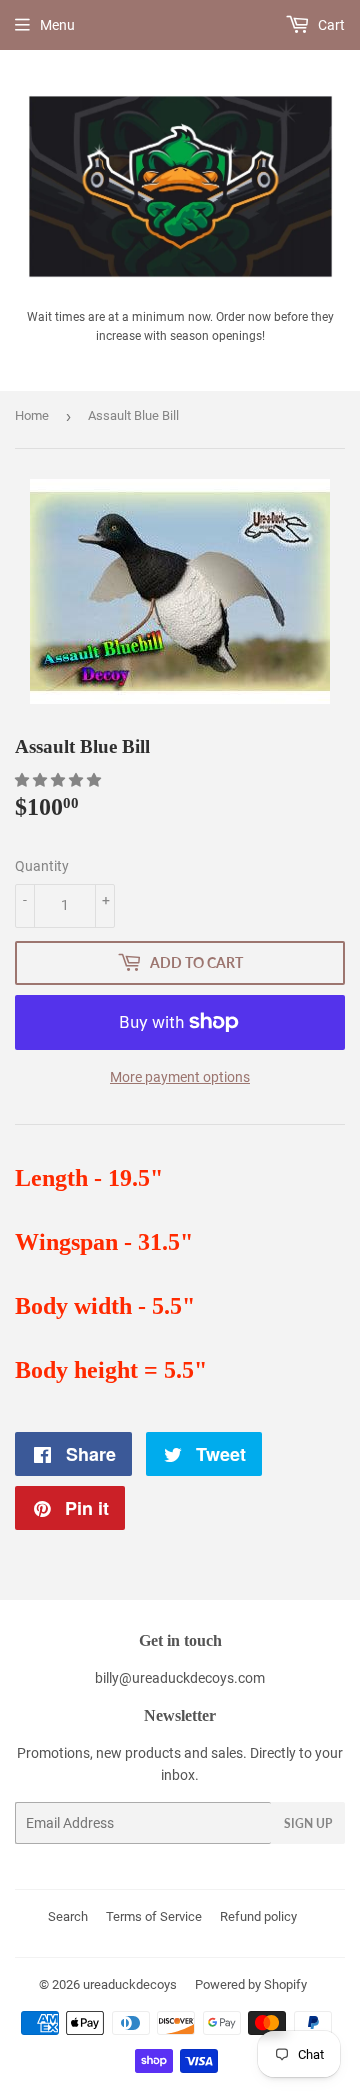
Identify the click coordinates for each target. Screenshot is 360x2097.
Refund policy (258, 1916)
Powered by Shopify (251, 1984)
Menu (57, 25)
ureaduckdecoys (130, 1984)
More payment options (180, 1077)
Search (68, 1916)
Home (32, 415)
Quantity (42, 866)
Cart (330, 25)
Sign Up (308, 1823)
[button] (59, 780)
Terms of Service (154, 1916)
